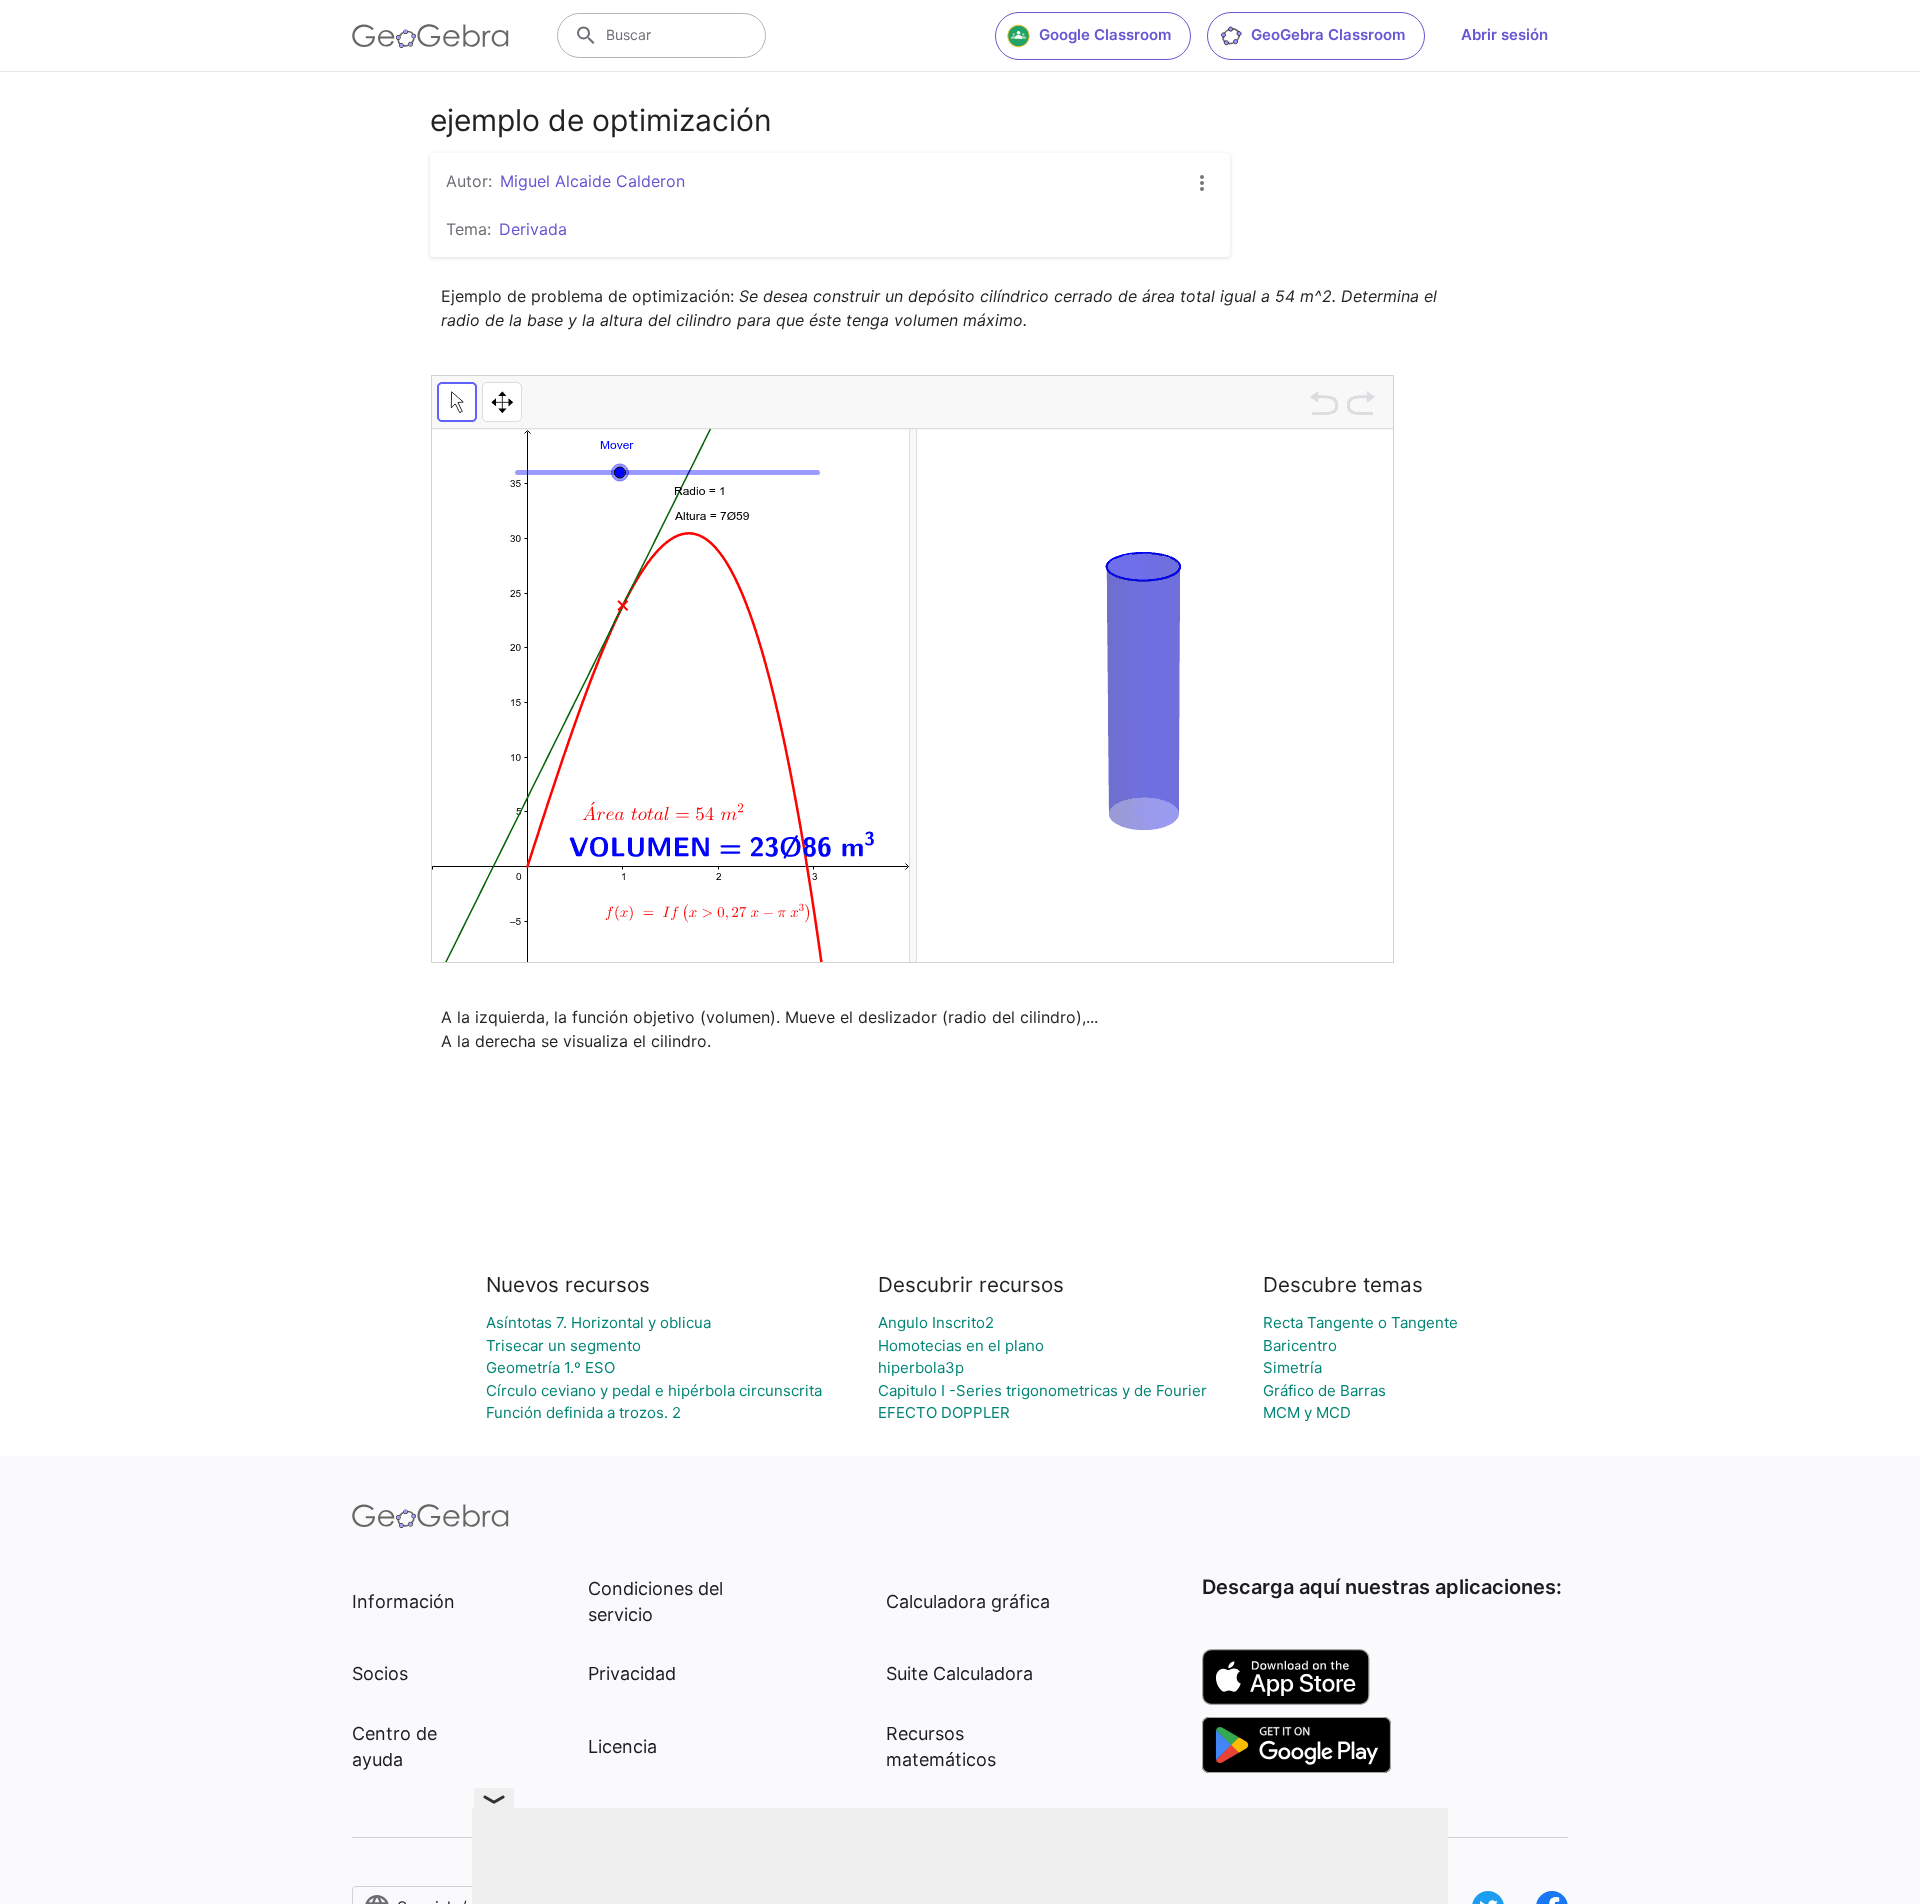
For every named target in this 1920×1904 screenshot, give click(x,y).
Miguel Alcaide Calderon (592, 181)
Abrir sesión (1504, 34)
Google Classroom (1105, 34)
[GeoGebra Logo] (430, 36)
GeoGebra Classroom (1328, 34)
